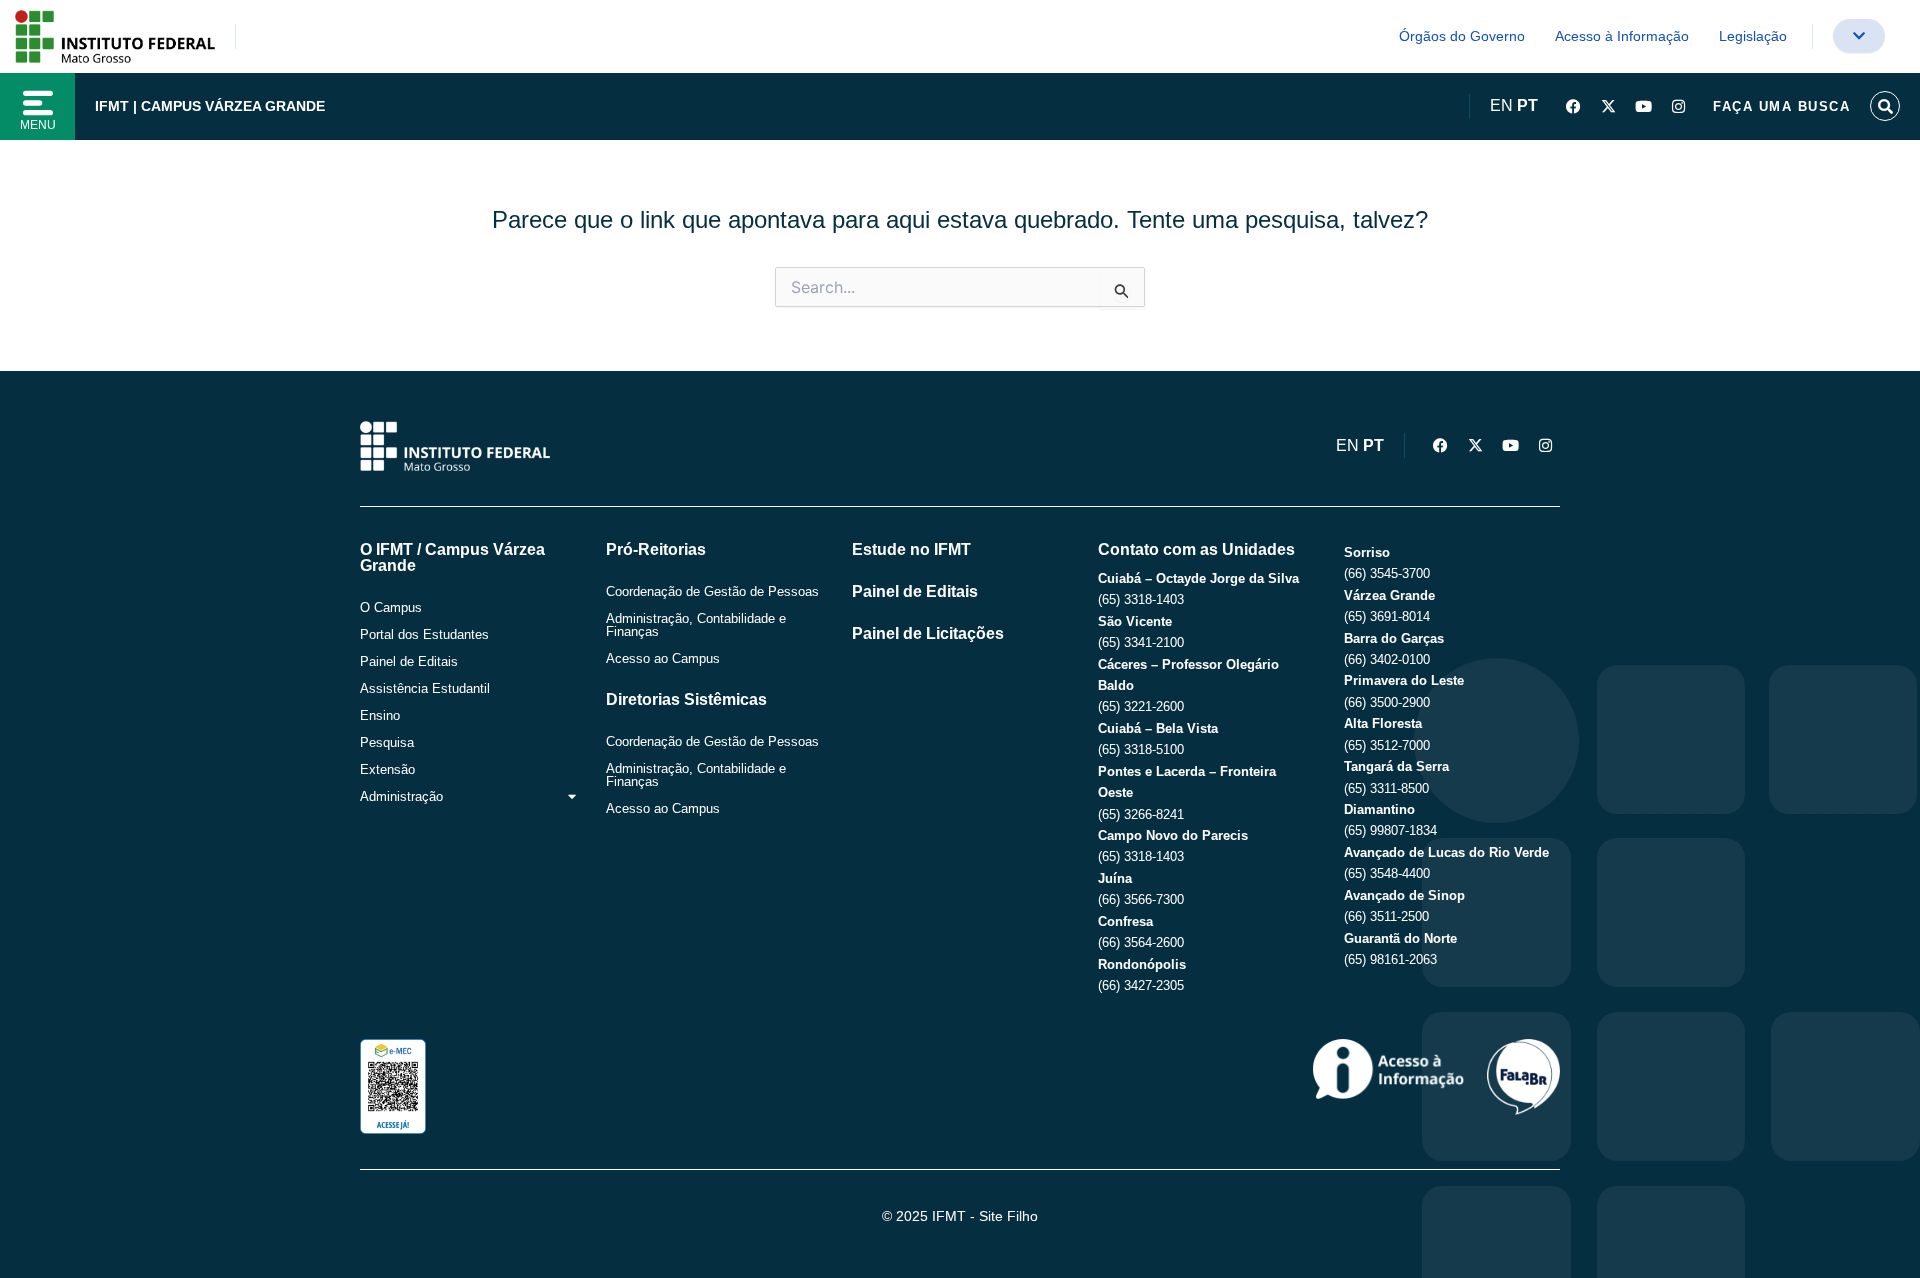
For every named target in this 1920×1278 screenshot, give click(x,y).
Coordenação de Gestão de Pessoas (712, 591)
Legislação (1753, 36)
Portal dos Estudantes (424, 634)
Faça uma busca (1781, 106)
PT (1527, 105)
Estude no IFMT (911, 549)
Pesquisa (387, 742)
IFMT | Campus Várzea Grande (210, 106)
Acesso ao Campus (663, 658)
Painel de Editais (409, 661)
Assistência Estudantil (425, 688)
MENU (38, 125)
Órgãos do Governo (1462, 36)
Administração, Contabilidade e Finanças (696, 625)
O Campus (391, 607)
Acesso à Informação (1622, 36)
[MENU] (38, 103)
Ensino (380, 715)
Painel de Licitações (928, 633)
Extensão (387, 769)
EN (1501, 105)
